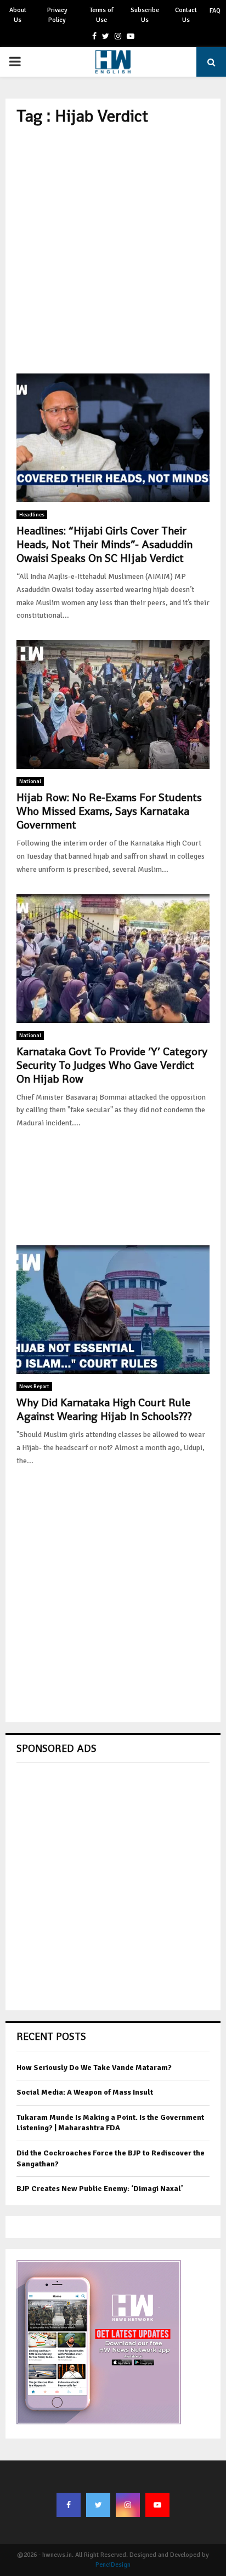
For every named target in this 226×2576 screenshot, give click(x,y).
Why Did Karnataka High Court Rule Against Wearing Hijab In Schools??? (104, 1409)
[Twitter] (98, 2505)
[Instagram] (128, 2505)
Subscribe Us (145, 15)
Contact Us (186, 15)
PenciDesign (113, 2565)
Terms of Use (101, 15)
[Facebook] (69, 2505)
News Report (34, 1387)
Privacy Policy (57, 15)
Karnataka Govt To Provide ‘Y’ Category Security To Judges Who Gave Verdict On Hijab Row (112, 1065)
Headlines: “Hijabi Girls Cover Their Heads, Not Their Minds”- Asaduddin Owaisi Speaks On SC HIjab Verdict (104, 544)
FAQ (215, 11)
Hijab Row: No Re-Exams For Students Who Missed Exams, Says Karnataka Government (109, 811)
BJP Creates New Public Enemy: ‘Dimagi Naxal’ (100, 2189)
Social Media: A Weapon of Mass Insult (85, 2092)
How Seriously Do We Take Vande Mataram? (94, 2068)
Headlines (32, 515)
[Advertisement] (113, 250)
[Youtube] (157, 2505)
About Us (18, 15)
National (30, 781)
